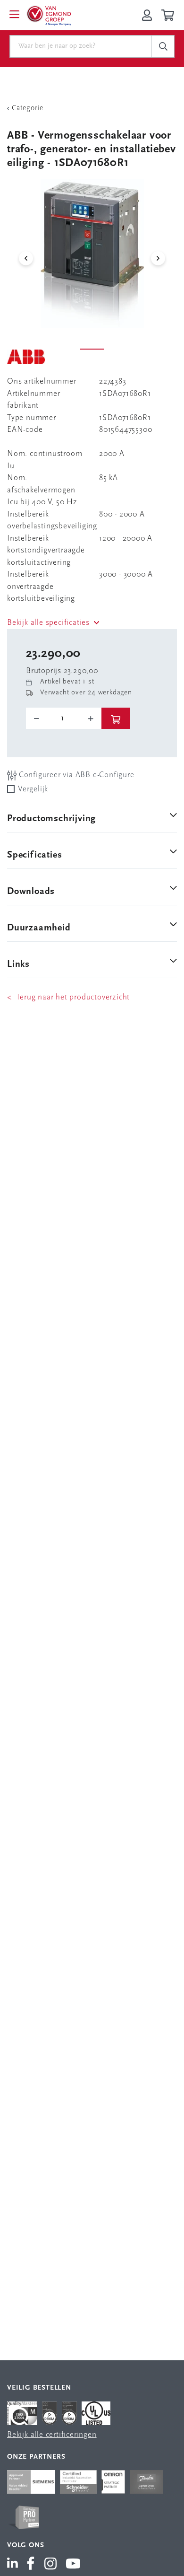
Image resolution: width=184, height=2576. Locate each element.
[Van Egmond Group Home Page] (49, 15)
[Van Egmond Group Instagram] (51, 2565)
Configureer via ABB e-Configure (75, 775)
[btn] (116, 718)
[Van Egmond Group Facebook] (31, 2565)
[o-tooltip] (64, 718)
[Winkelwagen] (169, 15)
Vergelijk (33, 789)
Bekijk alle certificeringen (52, 2435)
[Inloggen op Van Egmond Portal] (147, 15)
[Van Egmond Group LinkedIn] (14, 2565)
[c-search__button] (163, 46)
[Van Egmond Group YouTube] (73, 2565)
